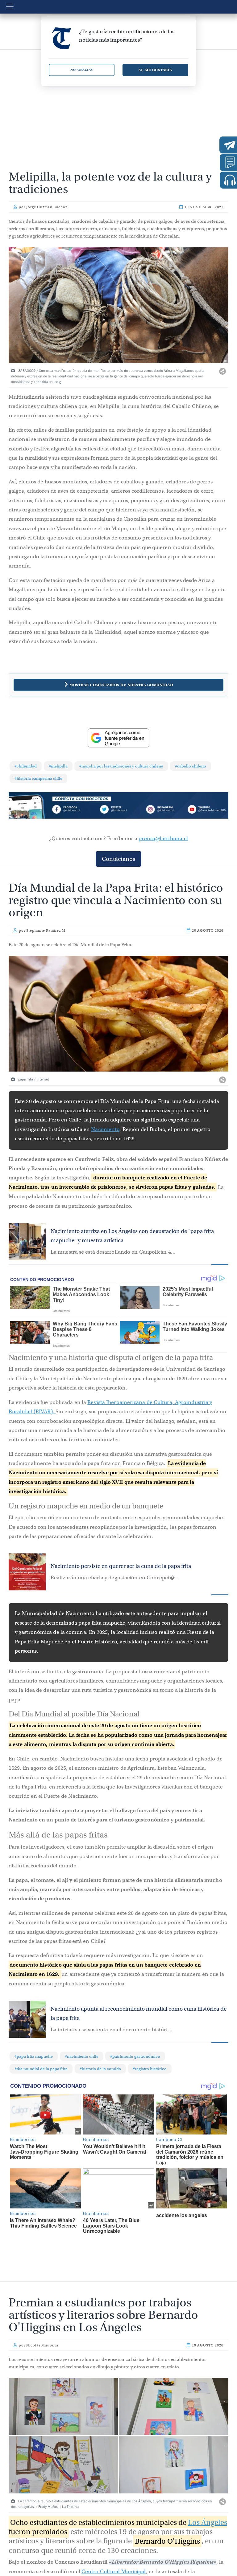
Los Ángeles (208, 2522)
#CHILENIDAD (26, 766)
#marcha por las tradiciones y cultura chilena (121, 766)
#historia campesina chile (38, 778)
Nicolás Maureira (42, 2345)
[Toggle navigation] (10, 6)
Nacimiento (105, 1129)
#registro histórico (150, 2069)
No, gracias (82, 70)
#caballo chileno (191, 766)
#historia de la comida (100, 2069)
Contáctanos (118, 859)
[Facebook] (74, 810)
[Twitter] (118, 810)
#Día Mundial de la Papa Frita (41, 2069)
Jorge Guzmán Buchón (47, 207)
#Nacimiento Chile (82, 2056)
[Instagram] (162, 810)
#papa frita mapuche (34, 2056)
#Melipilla (58, 766)
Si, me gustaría (155, 70)
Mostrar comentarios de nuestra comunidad (121, 685)
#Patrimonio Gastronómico (135, 2056)
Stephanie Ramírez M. (46, 930)
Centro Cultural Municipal (114, 2572)
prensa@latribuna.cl (163, 838)
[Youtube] (206, 810)
